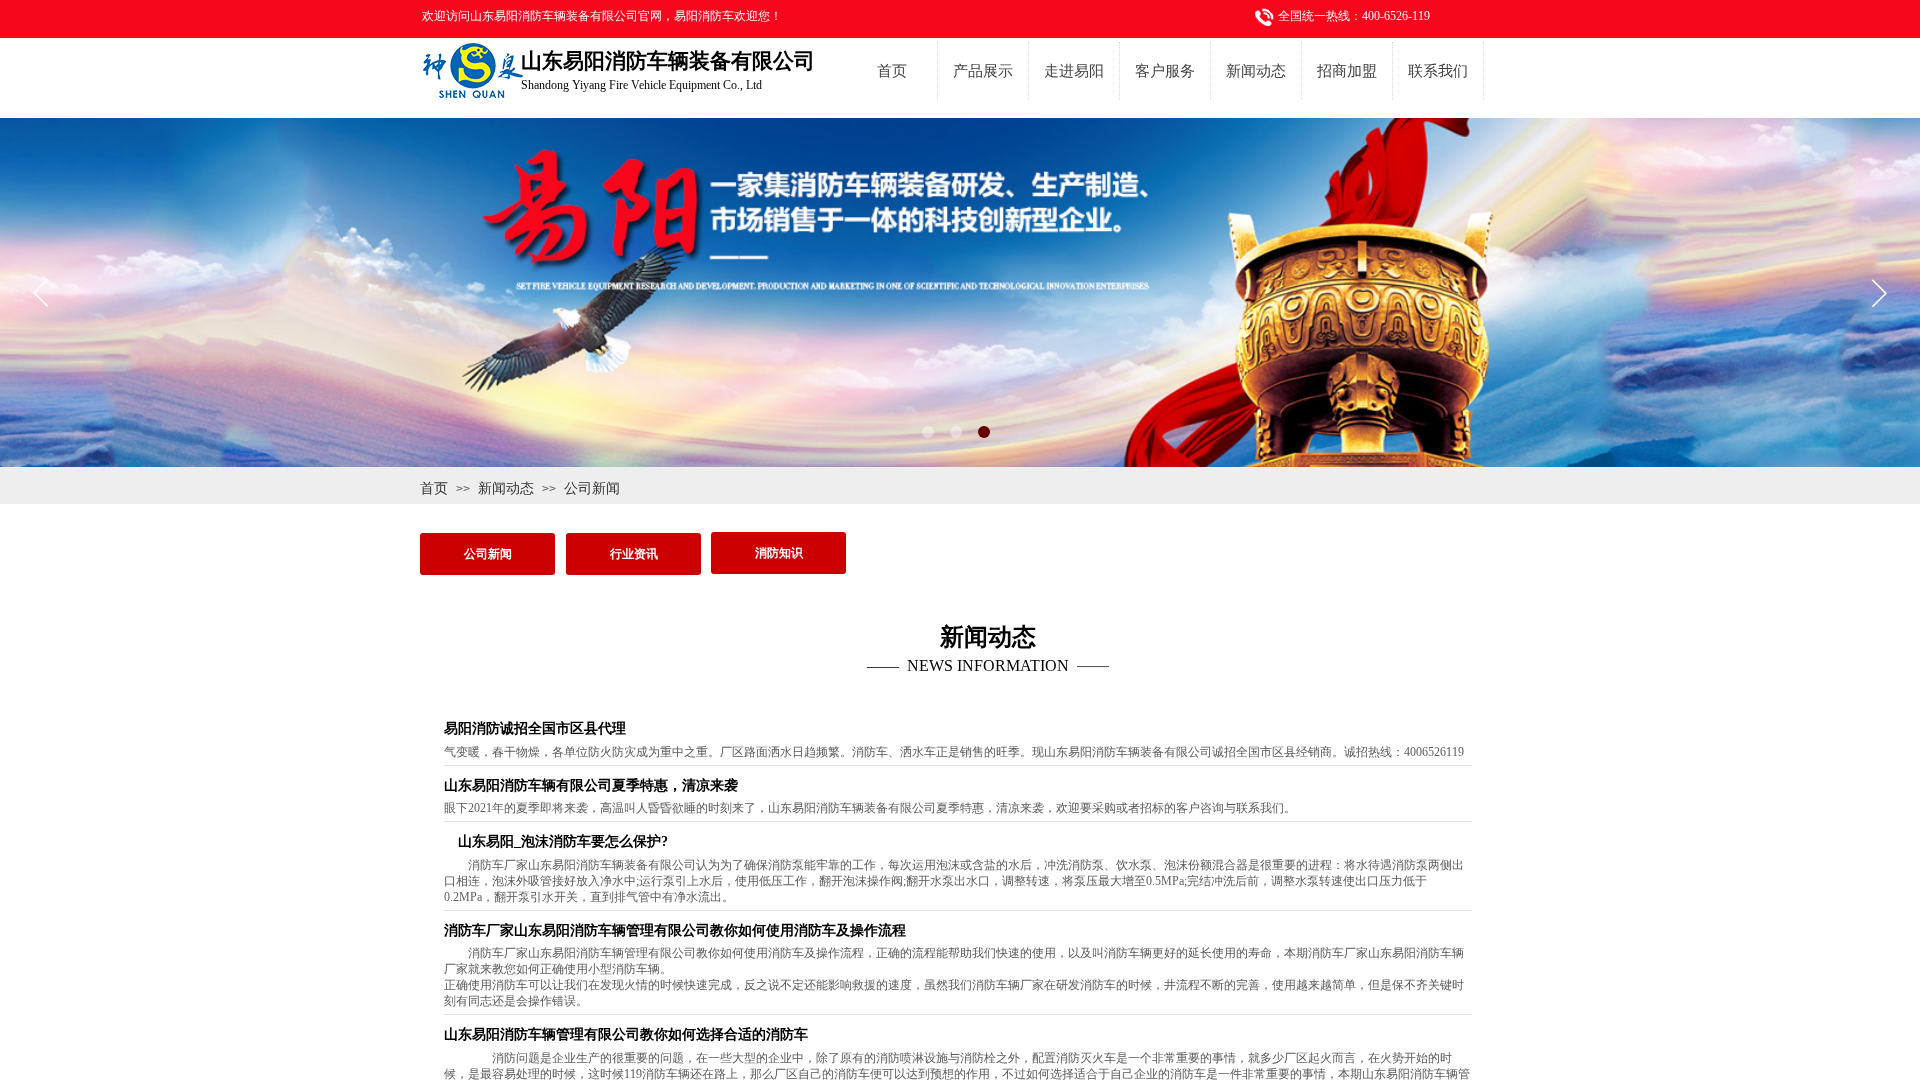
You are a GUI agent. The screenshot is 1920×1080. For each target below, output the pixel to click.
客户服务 (1165, 71)
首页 (892, 71)
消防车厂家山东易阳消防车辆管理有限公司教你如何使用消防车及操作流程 (675, 930)
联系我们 (1438, 71)
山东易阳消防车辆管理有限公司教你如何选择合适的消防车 (626, 1034)
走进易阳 (1074, 71)
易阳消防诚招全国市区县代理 (535, 728)
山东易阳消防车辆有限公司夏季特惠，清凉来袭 (591, 785)
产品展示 (983, 71)
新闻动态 (1256, 71)
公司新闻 (592, 488)
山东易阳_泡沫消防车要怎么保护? (556, 841)
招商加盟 (1347, 71)
